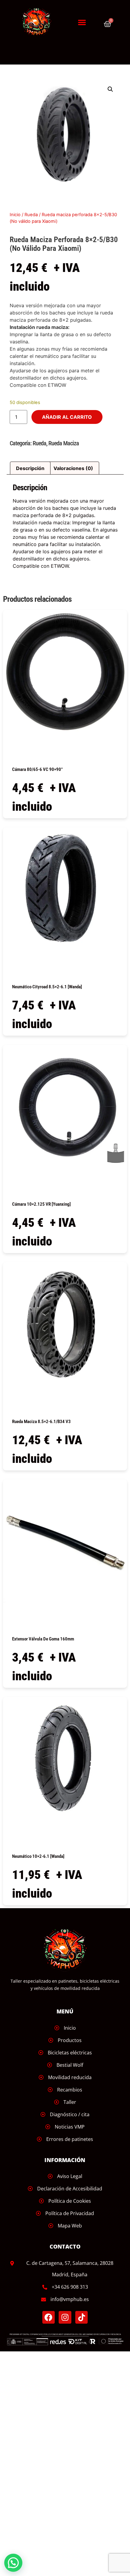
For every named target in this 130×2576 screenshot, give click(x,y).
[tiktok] (82, 2317)
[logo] (40, 22)
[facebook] (49, 2317)
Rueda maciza (64, 443)
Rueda (31, 215)
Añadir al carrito (67, 417)
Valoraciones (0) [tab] (73, 468)
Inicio (15, 215)
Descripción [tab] (30, 468)
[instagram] (65, 2317)
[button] (82, 22)
